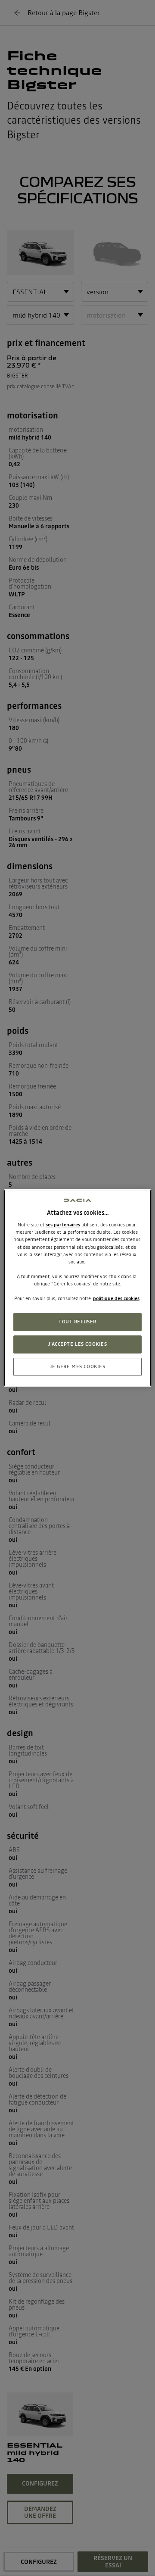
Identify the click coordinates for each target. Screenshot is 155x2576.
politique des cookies (116, 1298)
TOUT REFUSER (77, 1322)
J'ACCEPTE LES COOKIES (78, 1344)
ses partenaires (63, 1225)
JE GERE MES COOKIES (78, 1366)
